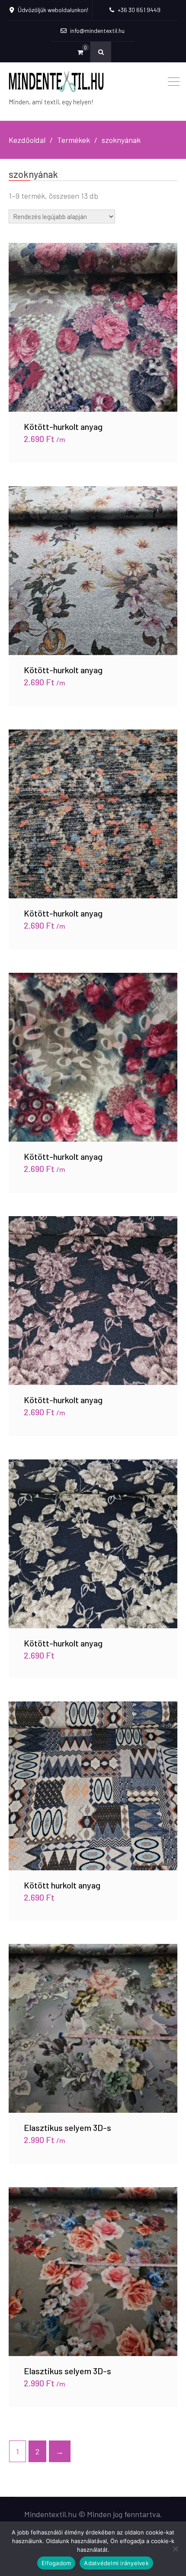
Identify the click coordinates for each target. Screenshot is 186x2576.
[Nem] (175, 2549)
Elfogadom (56, 2563)
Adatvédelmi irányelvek (116, 2563)
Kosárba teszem (93, 327)
